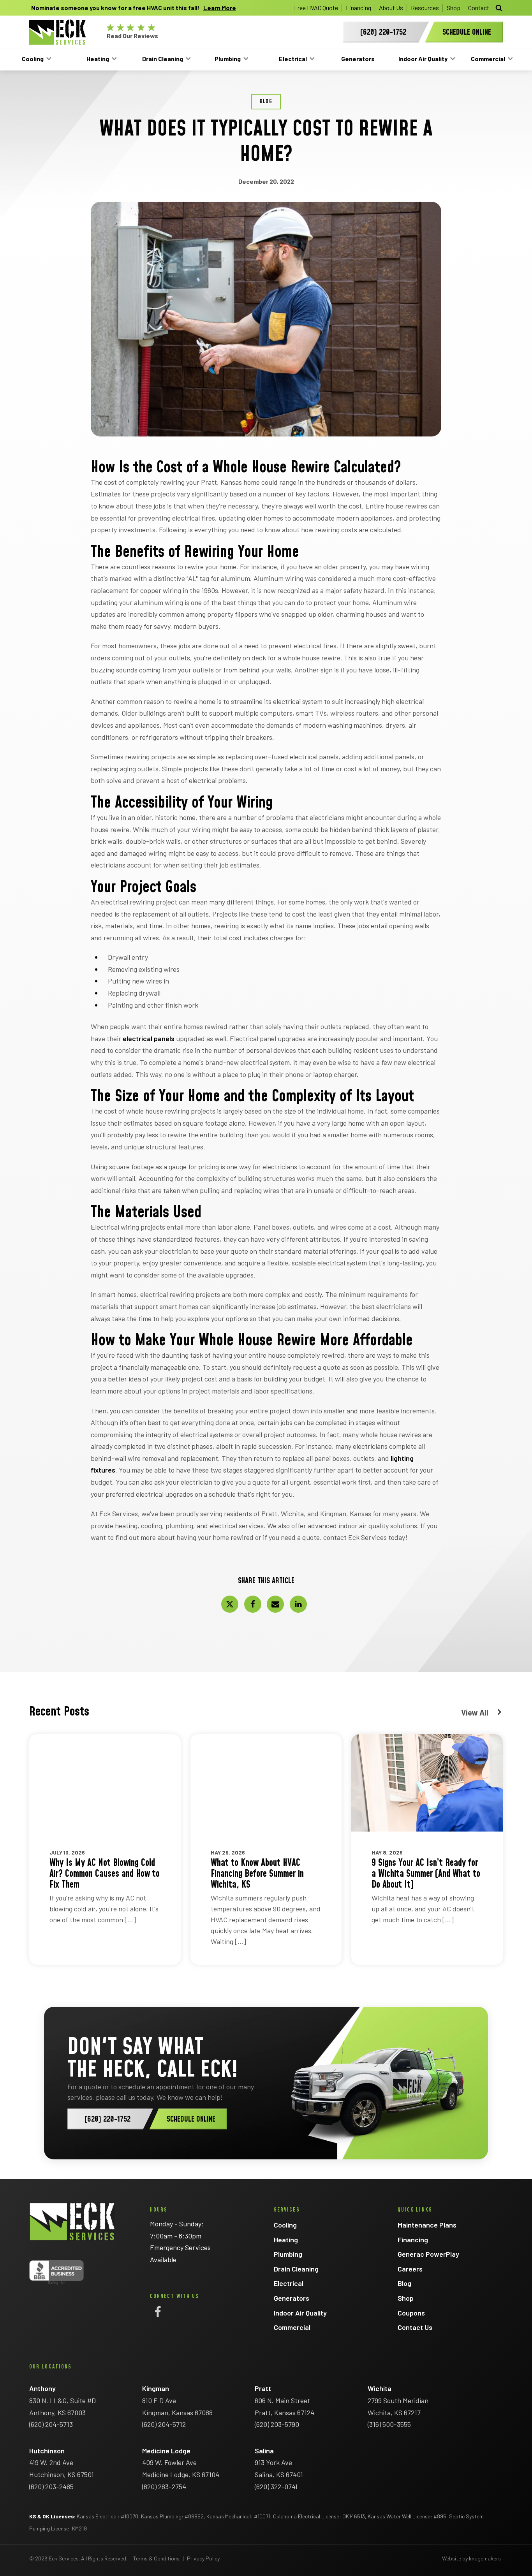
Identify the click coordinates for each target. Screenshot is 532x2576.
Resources (425, 8)
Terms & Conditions (156, 2558)
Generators (358, 59)
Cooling (33, 59)
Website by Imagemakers (471, 2558)
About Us (391, 8)
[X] (230, 1604)
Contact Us (415, 2327)
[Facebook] (253, 1604)
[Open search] (499, 8)
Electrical (293, 59)
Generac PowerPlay (428, 2254)
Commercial (488, 59)
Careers (410, 2269)
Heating (98, 59)
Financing (358, 8)
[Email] (275, 1604)
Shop (454, 8)
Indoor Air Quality (423, 59)
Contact (479, 8)
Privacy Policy (203, 2558)
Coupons (411, 2313)
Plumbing (228, 59)
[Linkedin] (298, 1604)
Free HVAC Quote (316, 8)
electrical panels (149, 1038)
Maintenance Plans (427, 2225)
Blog (404, 2283)
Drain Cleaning (163, 59)
